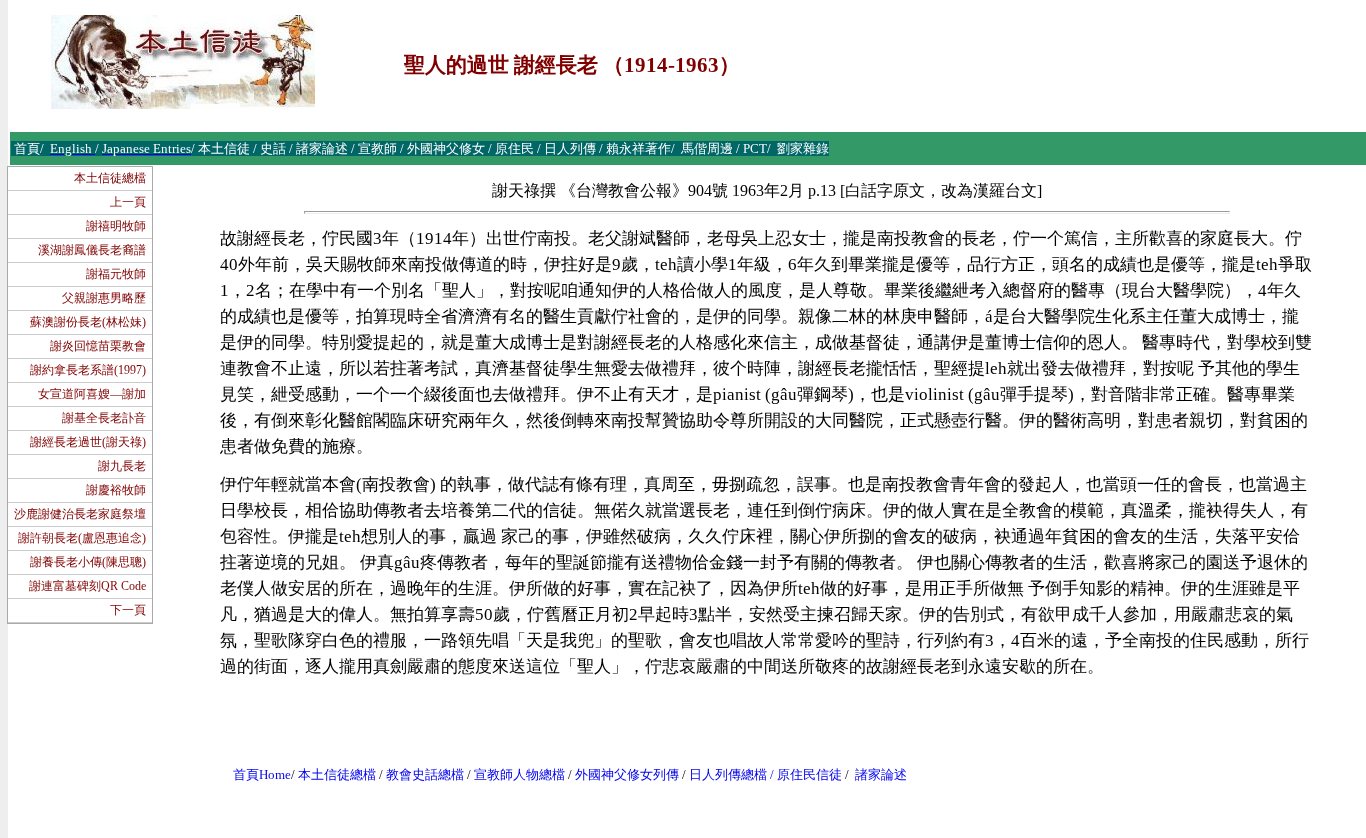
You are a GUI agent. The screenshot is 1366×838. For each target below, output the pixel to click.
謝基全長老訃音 (104, 418)
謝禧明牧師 (116, 226)
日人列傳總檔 (728, 774)
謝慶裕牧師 (116, 490)
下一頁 (128, 610)
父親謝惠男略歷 (104, 298)
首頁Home (262, 774)
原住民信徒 (809, 774)
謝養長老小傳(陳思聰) (88, 562)
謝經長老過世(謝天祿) (88, 442)
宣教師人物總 (513, 774)
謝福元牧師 (116, 274)
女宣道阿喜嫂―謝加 (92, 394)
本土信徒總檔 (110, 178)
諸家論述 (881, 774)
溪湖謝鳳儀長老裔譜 (92, 250)
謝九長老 (122, 466)
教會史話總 (418, 774)
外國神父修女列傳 (627, 774)
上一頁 (128, 202)
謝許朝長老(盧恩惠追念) (82, 538)
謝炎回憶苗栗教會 (98, 346)
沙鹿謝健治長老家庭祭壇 (80, 514)
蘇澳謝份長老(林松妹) (88, 322)
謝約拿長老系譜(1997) (88, 370)
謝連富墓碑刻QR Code (87, 586)
